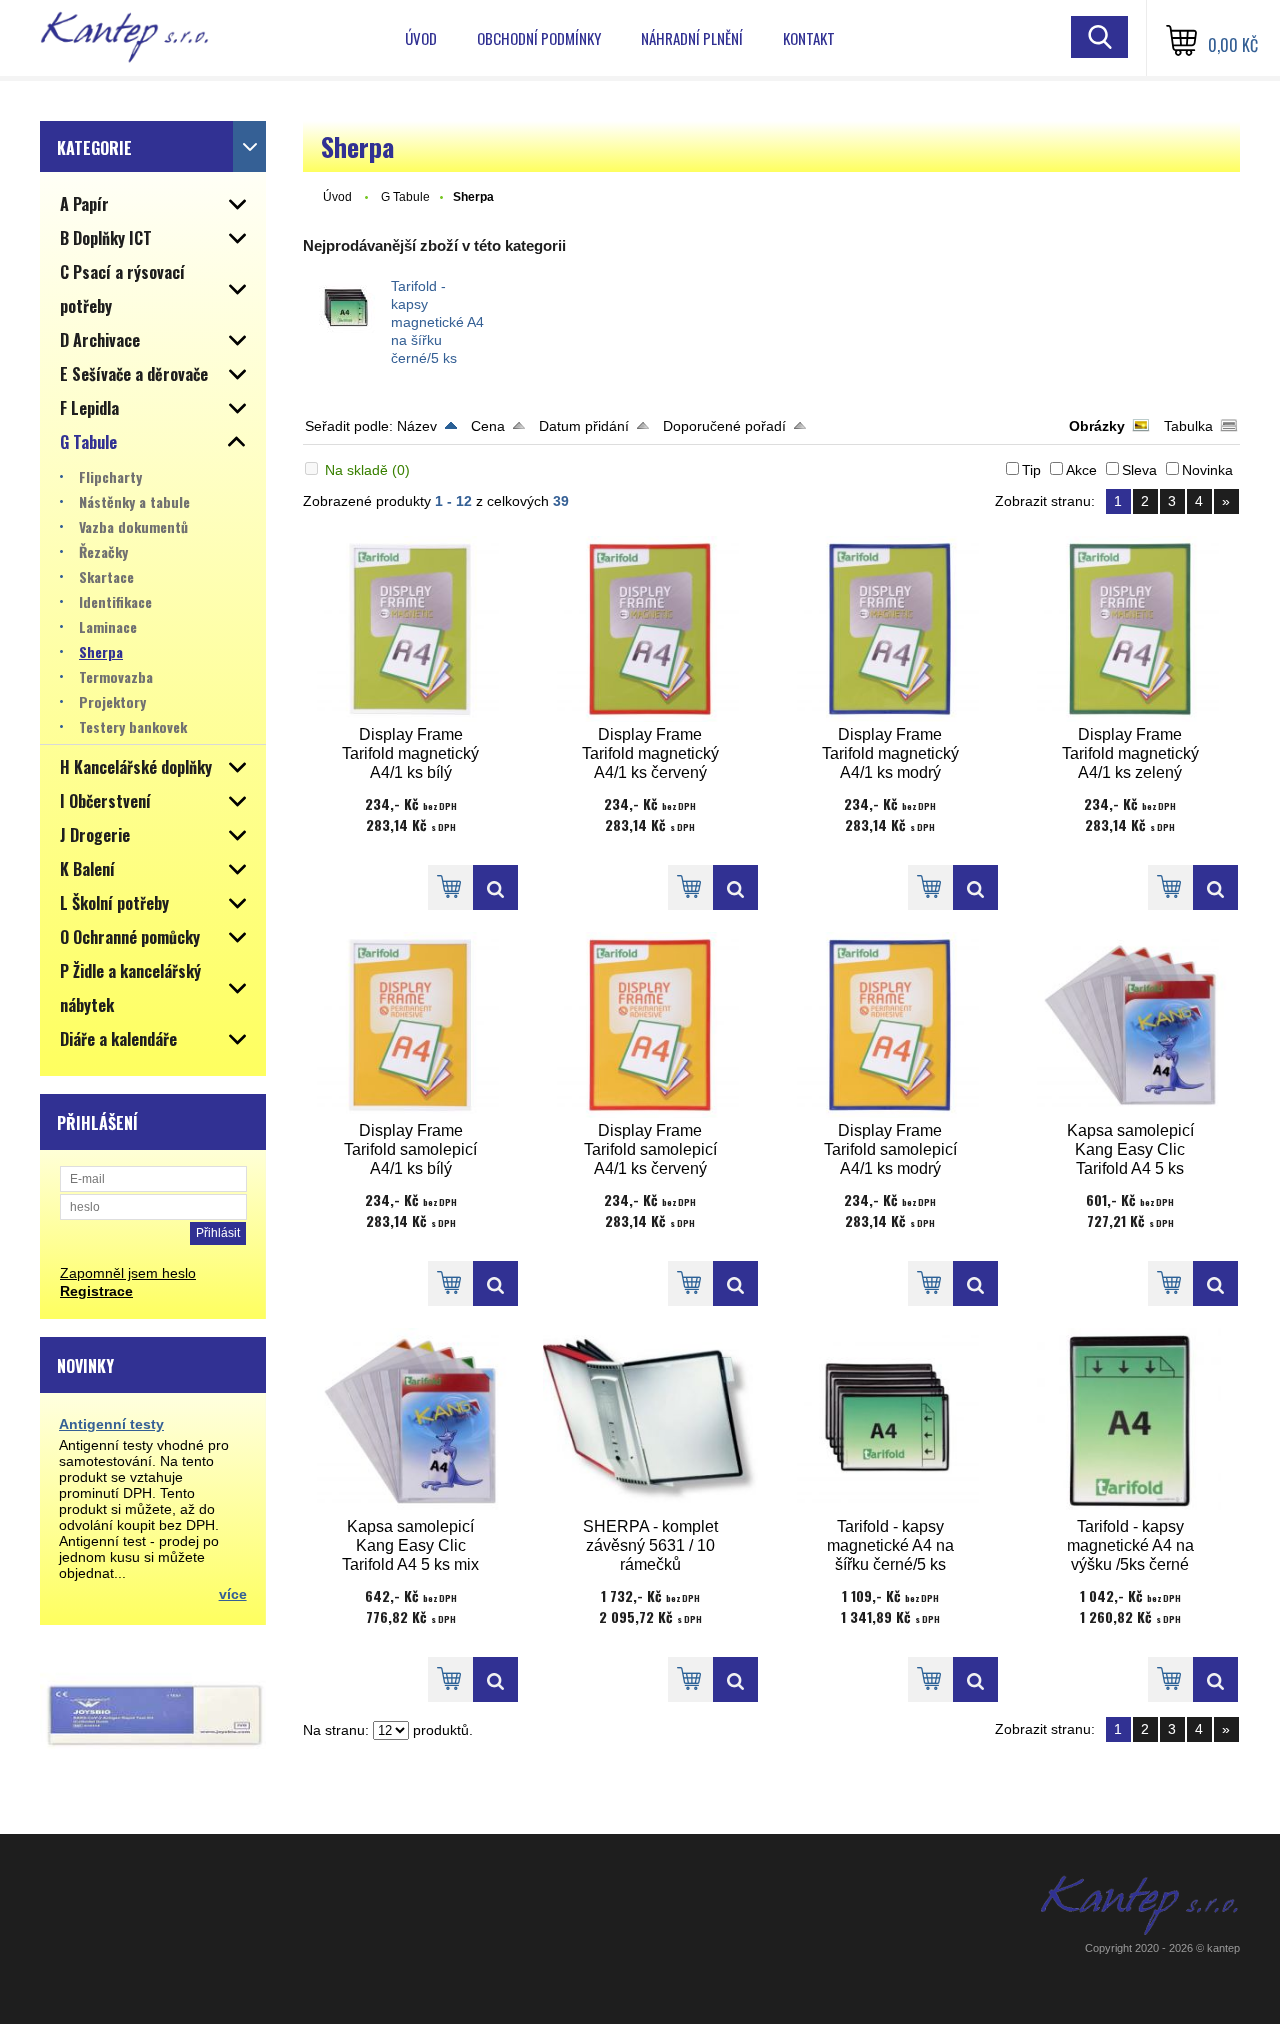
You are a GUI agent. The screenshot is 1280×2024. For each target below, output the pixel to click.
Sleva (1139, 470)
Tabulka (1188, 426)
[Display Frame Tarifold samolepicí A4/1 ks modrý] (891, 1025)
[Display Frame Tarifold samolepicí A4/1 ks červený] (651, 1025)
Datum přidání (584, 426)
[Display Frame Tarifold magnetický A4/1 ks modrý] (891, 629)
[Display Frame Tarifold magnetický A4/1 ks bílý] (411, 629)
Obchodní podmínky (539, 38)
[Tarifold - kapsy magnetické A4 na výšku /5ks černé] (1131, 1421)
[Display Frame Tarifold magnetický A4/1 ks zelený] (1131, 629)
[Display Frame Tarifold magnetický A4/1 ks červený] (651, 629)
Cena (488, 426)
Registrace (96, 1291)
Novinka (1207, 470)
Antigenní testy (111, 1424)
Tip (1031, 470)
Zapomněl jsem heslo (128, 1273)
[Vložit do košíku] (450, 887)
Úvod (421, 38)
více (233, 1594)
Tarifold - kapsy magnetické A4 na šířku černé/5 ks (437, 322)
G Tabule (405, 197)
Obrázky (1097, 426)
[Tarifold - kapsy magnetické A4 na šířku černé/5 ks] (347, 309)
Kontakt (809, 38)
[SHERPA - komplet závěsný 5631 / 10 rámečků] (651, 1421)
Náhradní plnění (692, 38)
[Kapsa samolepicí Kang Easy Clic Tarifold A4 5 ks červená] (1131, 1025)
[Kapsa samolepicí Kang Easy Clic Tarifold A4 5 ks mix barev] (411, 1421)
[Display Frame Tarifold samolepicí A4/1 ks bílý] (411, 1025)
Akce (1081, 470)
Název (417, 426)
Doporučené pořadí (724, 426)
